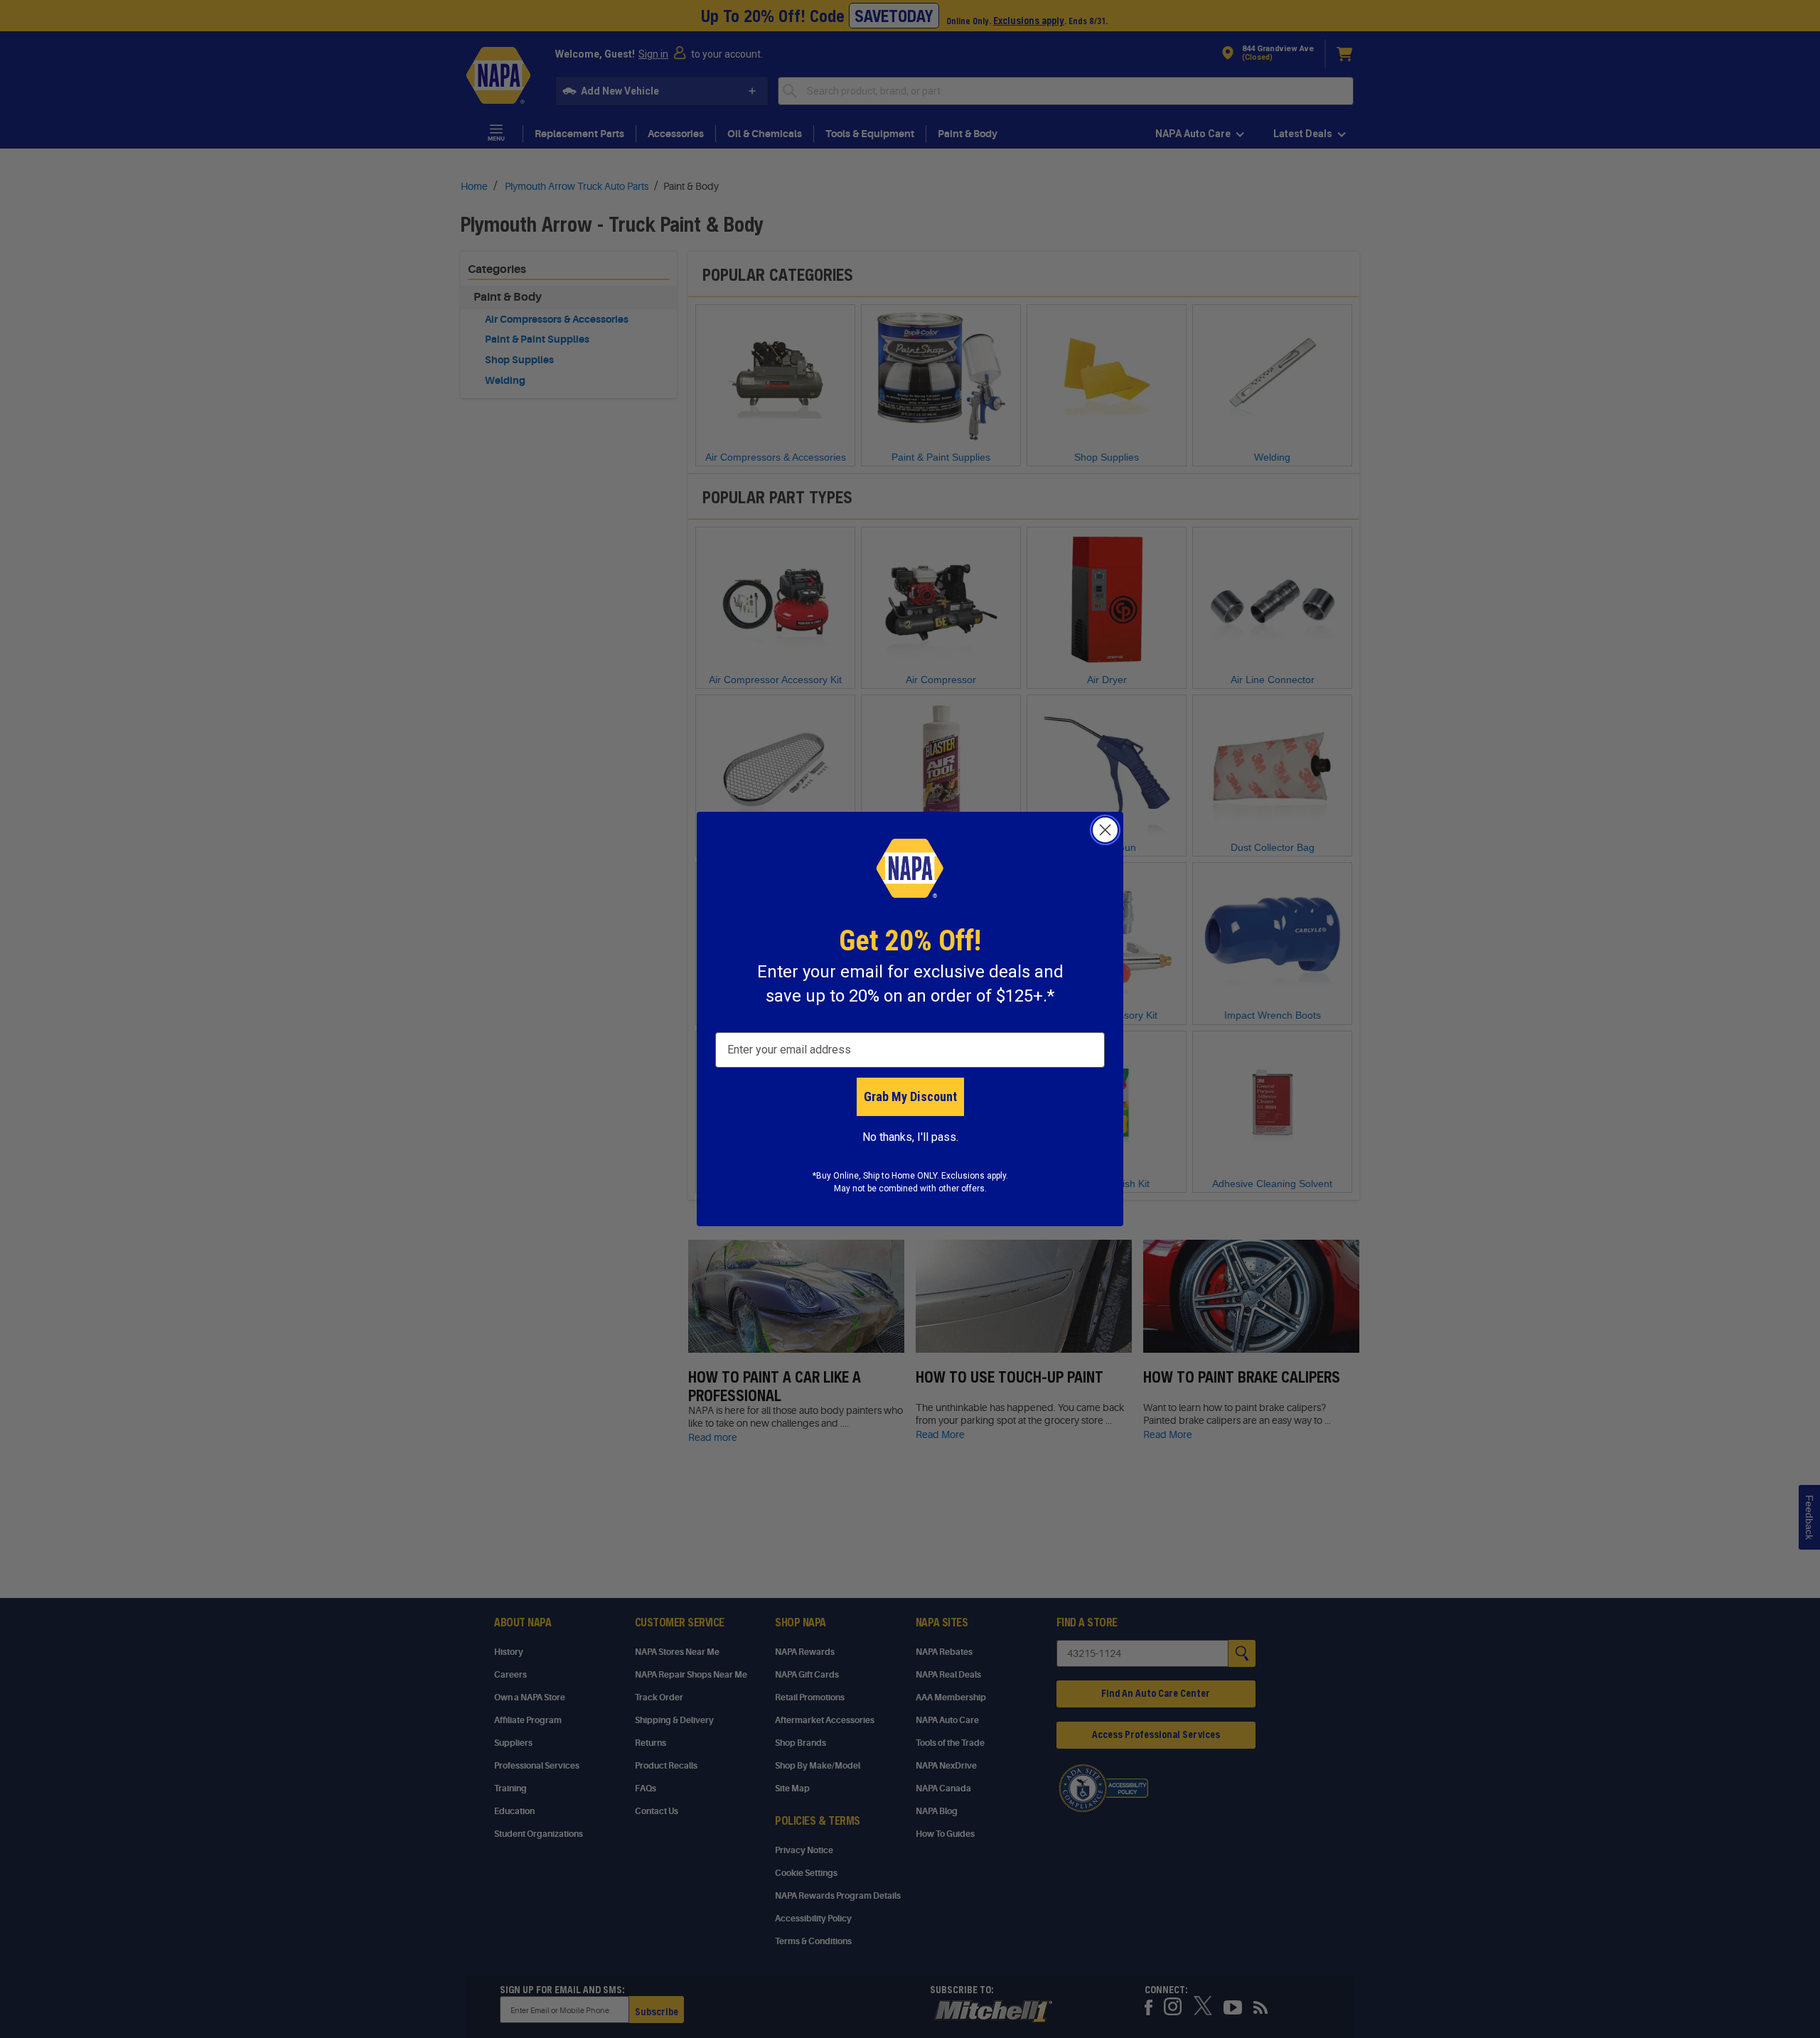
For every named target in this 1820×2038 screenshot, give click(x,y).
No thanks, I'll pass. (910, 1137)
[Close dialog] (1105, 830)
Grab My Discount (910, 1096)
